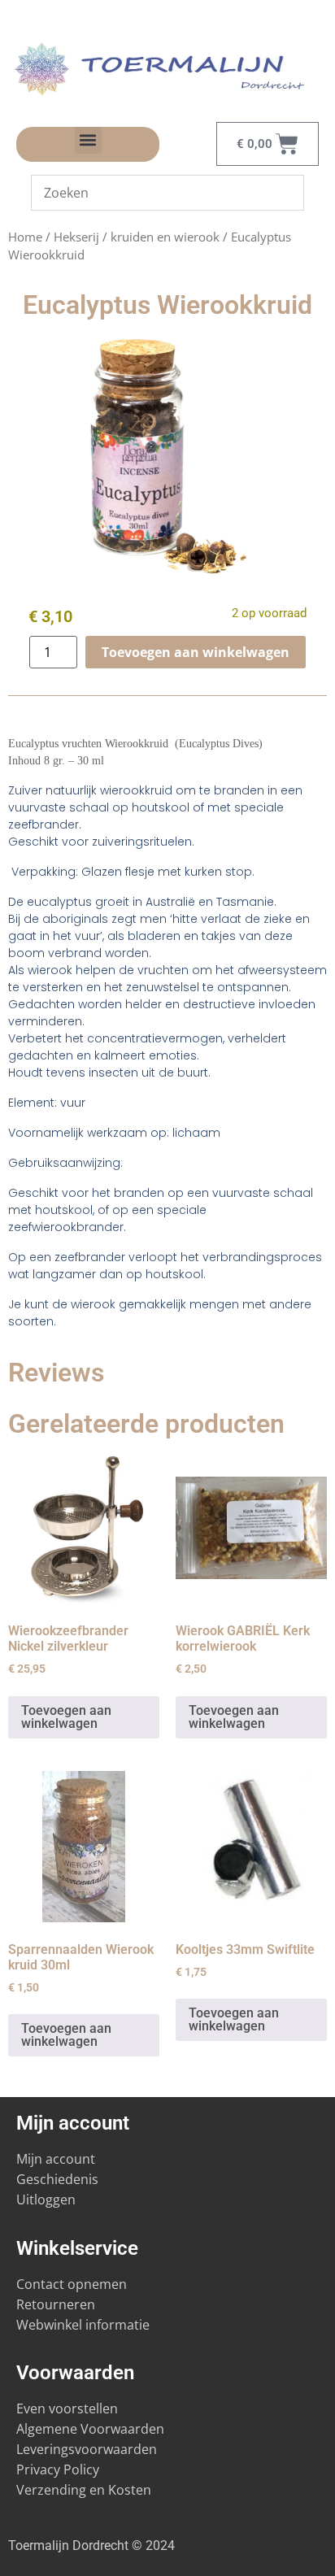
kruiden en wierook (165, 237)
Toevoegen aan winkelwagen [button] (66, 1717)
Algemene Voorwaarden (90, 2429)
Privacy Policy (58, 2469)
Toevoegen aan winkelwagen (196, 652)
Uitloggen (46, 2200)
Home (25, 237)
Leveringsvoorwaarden (87, 2449)
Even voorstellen (67, 2408)
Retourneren (56, 2304)
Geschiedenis (59, 2179)
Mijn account (56, 2159)
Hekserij (76, 237)
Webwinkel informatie (83, 2325)
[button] (88, 140)
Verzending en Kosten (84, 2490)
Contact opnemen (72, 2284)
